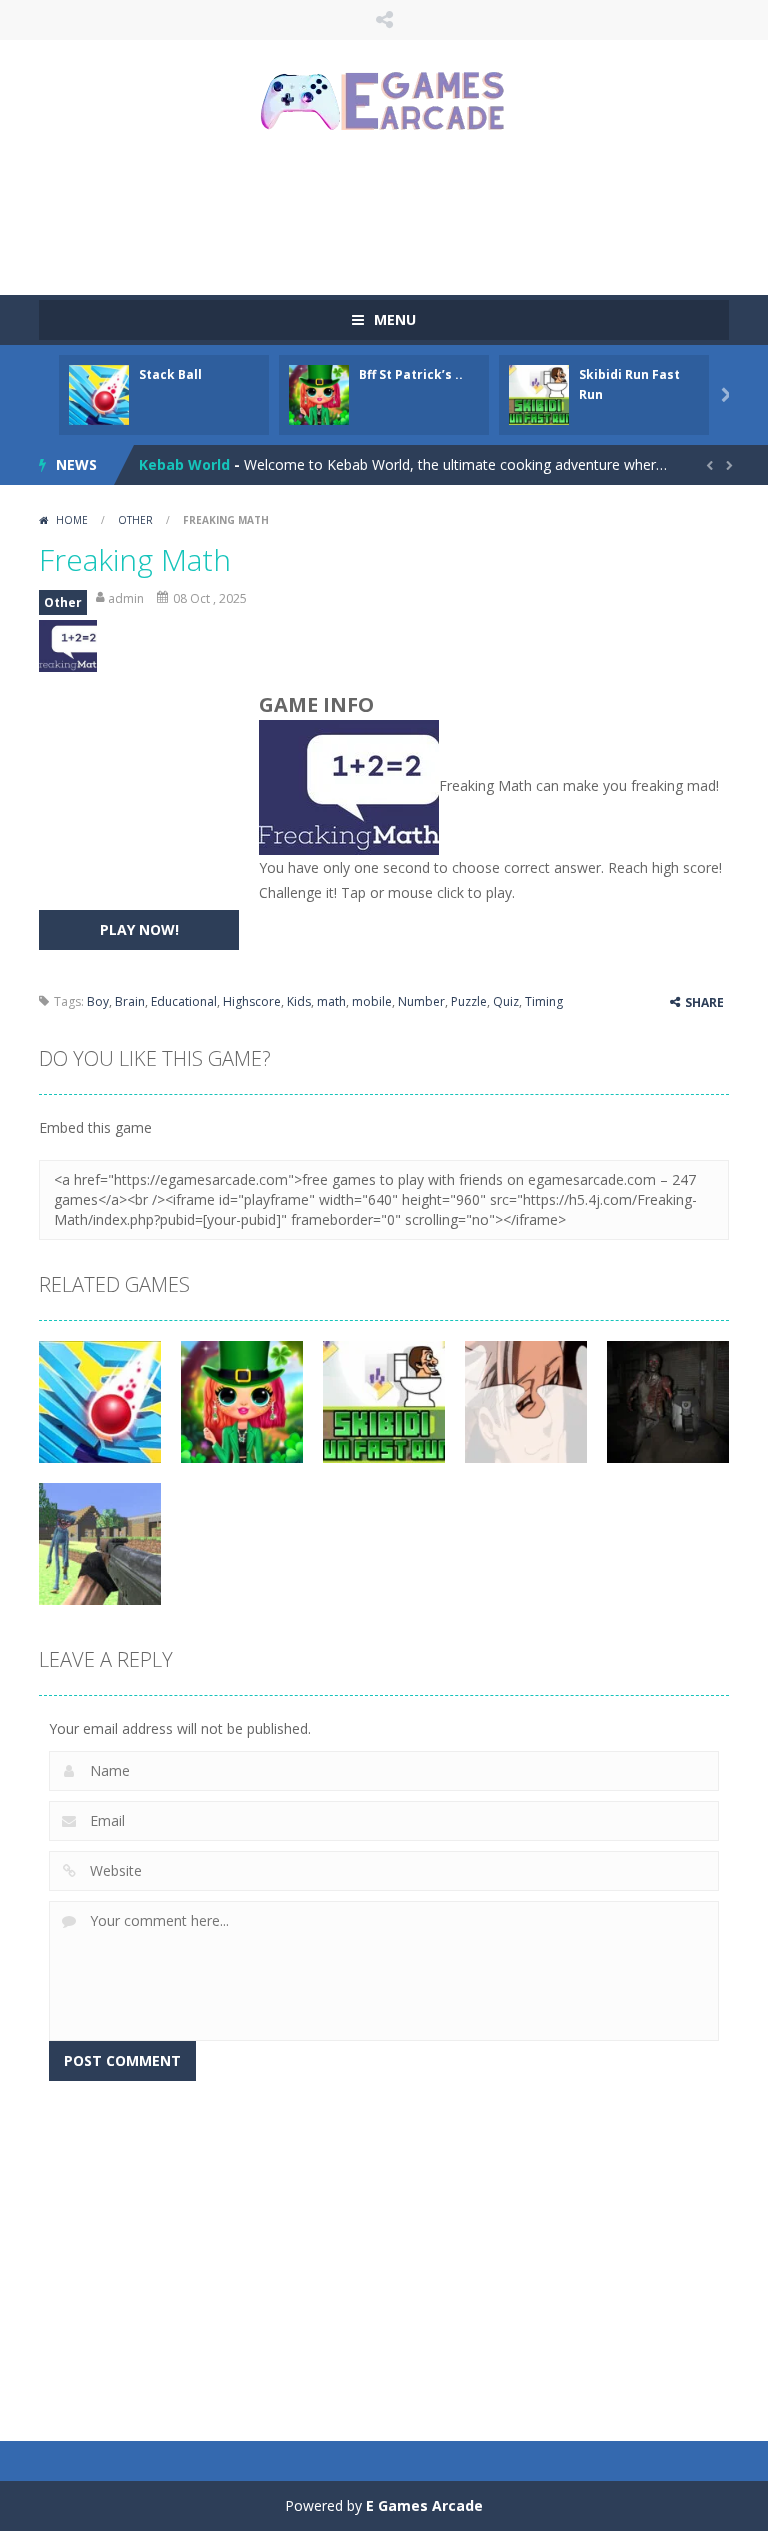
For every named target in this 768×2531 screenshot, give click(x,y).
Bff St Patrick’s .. (411, 374)
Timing (544, 1001)
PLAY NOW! (139, 929)
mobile (372, 1001)
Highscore (252, 1001)
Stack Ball (170, 374)
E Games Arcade (424, 2505)
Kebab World (184, 464)
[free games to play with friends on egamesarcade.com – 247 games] (384, 103)
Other (135, 520)
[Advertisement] (403, 215)
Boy (98, 1001)
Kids (299, 1001)
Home (72, 520)
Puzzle (469, 1001)
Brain (130, 1001)
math (331, 1001)
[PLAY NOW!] (99, 393)
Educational (184, 1001)
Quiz (506, 1001)
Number (421, 1001)
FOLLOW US (384, 20)
